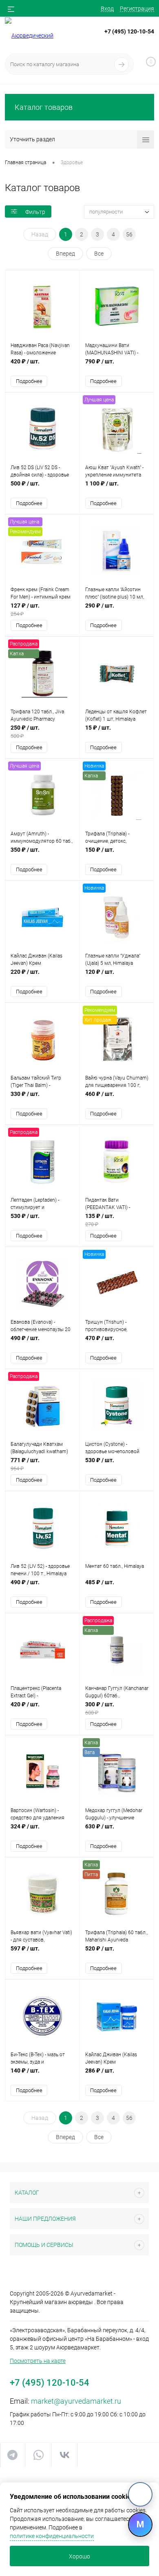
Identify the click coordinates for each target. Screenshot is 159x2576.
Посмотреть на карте (38, 2361)
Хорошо (79, 2556)
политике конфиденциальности (52, 2536)
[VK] (140, 2494)
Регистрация (137, 9)
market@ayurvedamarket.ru (76, 2401)
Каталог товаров (44, 107)
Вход (107, 9)
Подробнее (29, 381)
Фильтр (35, 212)
